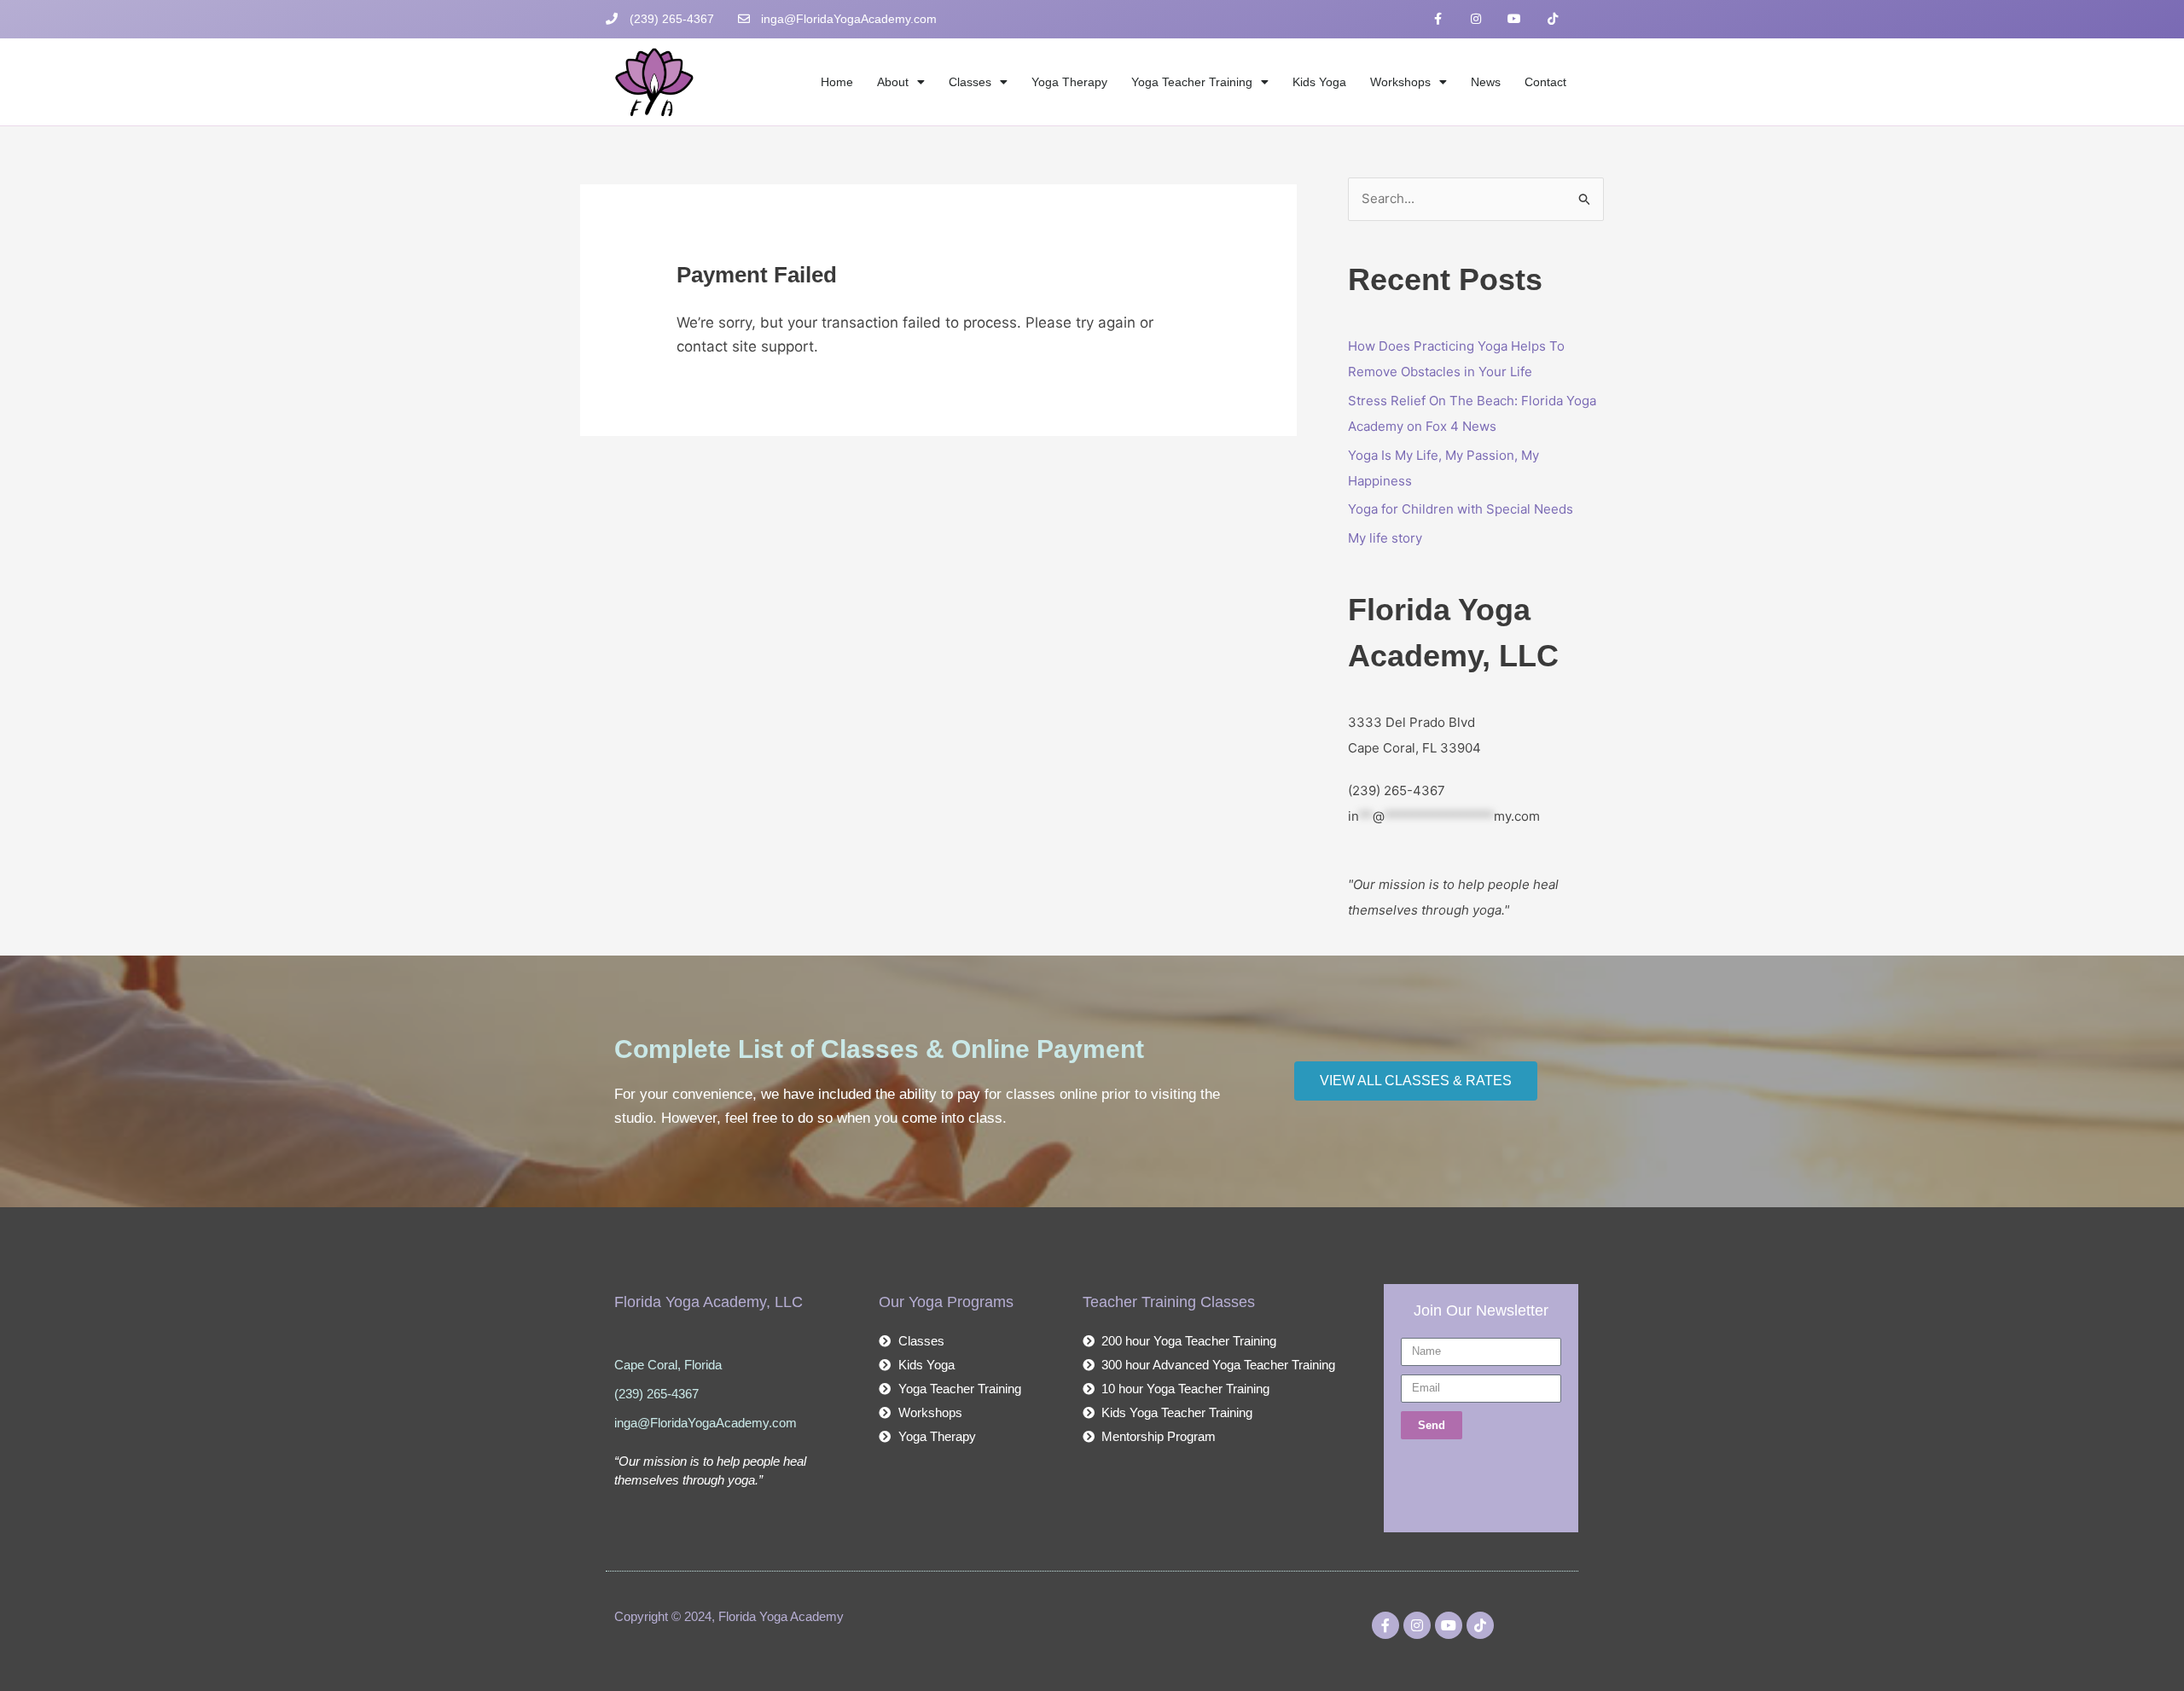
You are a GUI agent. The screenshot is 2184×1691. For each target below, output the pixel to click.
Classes (970, 82)
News (1486, 82)
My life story (1385, 538)
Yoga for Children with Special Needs (1461, 509)
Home (837, 82)
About (893, 82)
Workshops (1400, 82)
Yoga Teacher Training (1192, 82)
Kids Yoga (1319, 82)
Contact (1545, 82)
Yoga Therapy (1069, 82)
